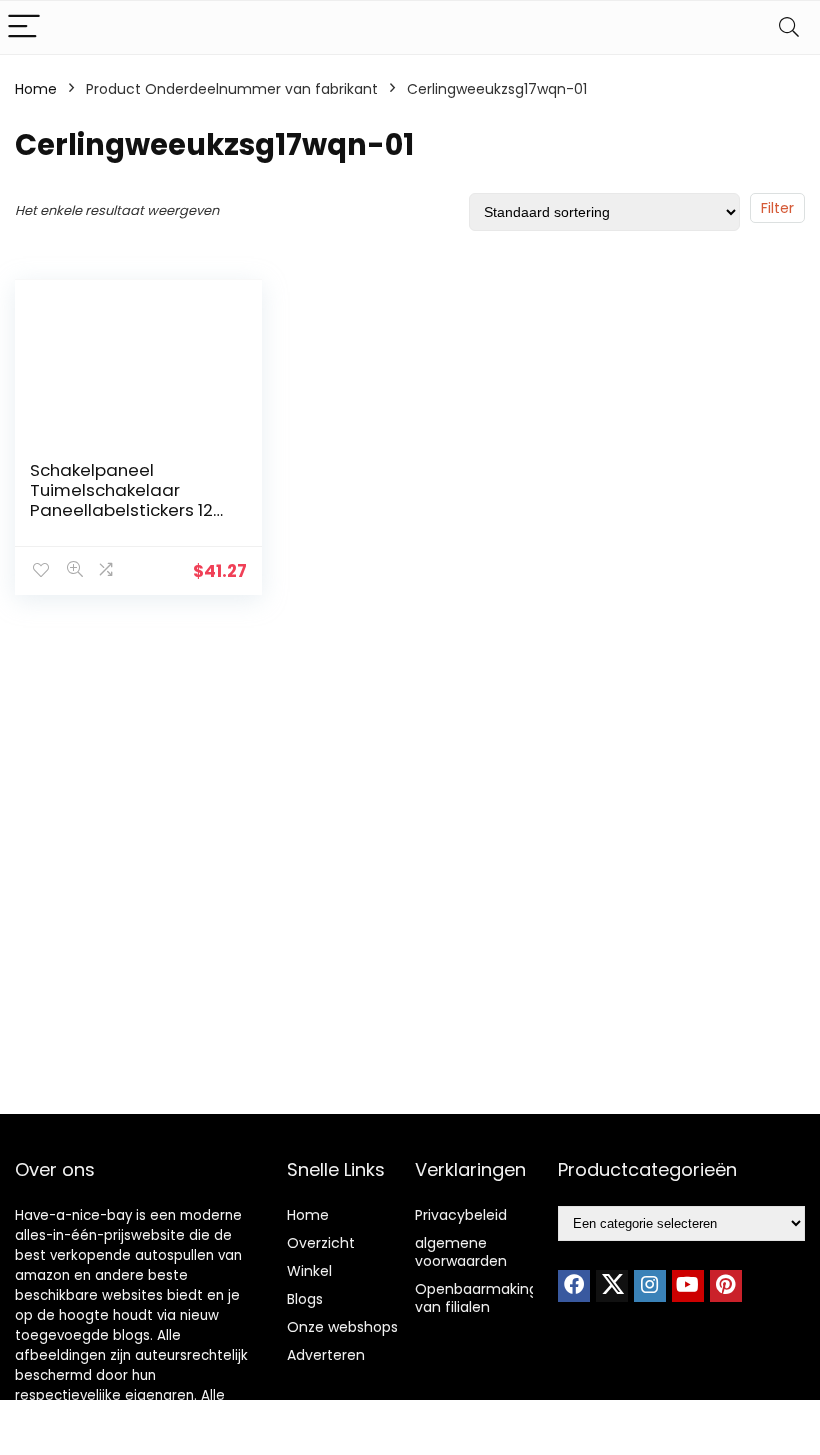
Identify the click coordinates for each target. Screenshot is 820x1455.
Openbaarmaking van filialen (476, 1298)
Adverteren (326, 1355)
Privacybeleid (461, 1215)
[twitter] (612, 1286)
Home (36, 89)
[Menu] (24, 27)
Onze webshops (342, 1327)
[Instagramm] (650, 1286)
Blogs (305, 1299)
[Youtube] (688, 1286)
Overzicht (321, 1243)
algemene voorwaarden (461, 1252)
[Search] (789, 27)
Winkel (309, 1271)
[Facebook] (574, 1286)
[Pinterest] (726, 1286)
